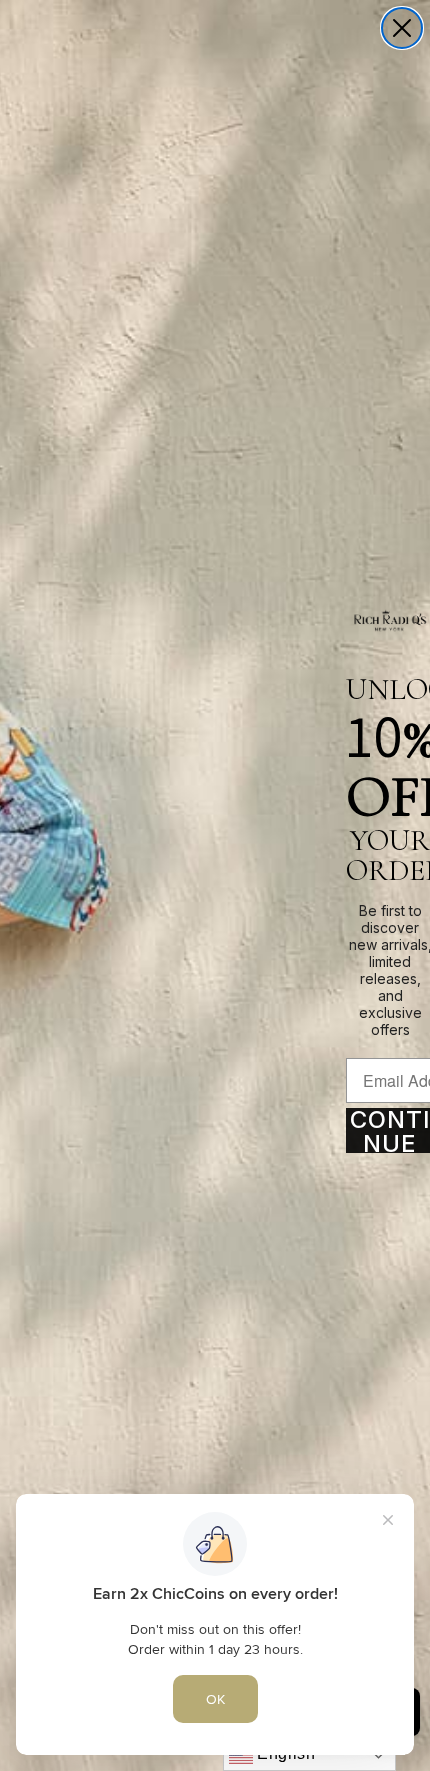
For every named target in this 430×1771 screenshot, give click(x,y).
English (284, 1753)
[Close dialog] (402, 28)
